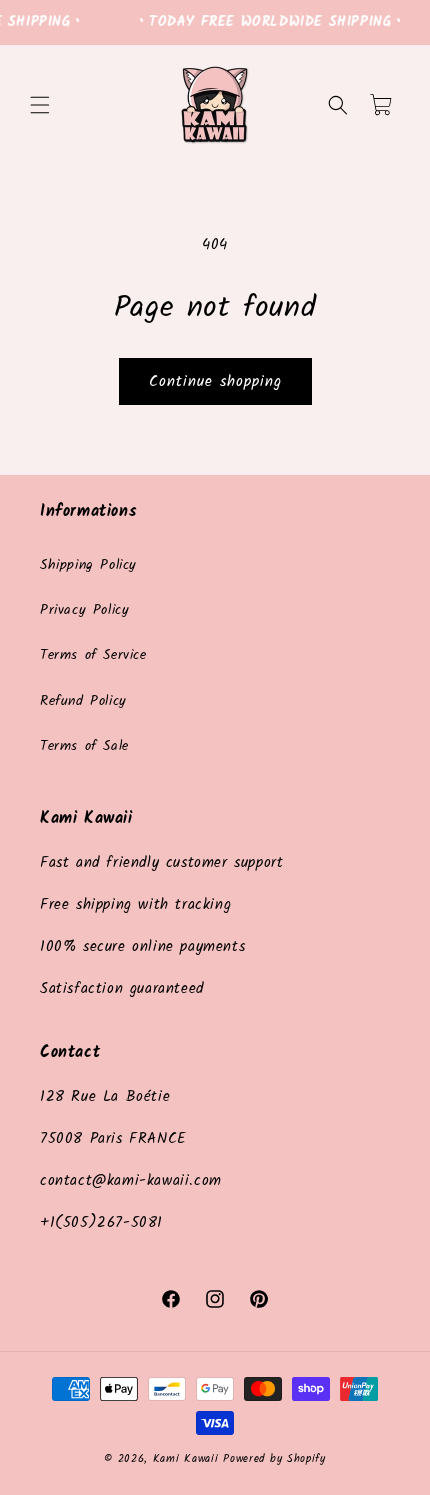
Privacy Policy (84, 610)
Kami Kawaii (186, 1459)
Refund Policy (83, 701)
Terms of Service (93, 655)
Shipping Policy (88, 565)
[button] (40, 105)
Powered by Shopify (274, 1459)
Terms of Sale (84, 746)
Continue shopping (215, 382)
